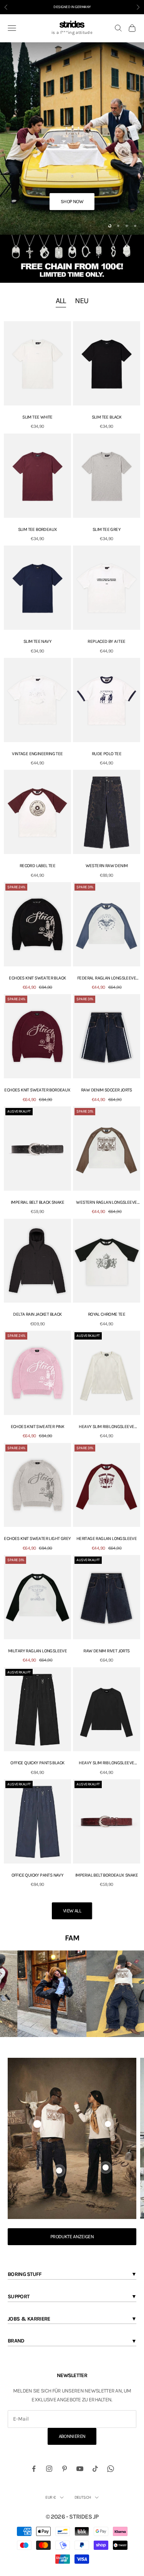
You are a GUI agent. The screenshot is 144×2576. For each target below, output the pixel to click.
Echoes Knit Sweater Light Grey (37, 1538)
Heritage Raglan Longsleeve (107, 1538)
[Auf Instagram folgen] (49, 2469)
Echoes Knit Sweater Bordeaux (37, 1090)
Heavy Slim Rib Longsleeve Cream (106, 1427)
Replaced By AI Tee (106, 641)
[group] (72, 259)
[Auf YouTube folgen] (80, 2469)
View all (72, 1911)
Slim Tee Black (107, 417)
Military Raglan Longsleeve (37, 1651)
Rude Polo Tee (107, 754)
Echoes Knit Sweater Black (37, 978)
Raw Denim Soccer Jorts (107, 1090)
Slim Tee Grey (107, 529)
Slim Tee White (37, 417)
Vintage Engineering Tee (37, 754)
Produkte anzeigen (72, 2236)
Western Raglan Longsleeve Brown (106, 1203)
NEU (82, 301)
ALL (61, 301)
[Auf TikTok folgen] (95, 2469)
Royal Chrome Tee (107, 1314)
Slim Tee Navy (37, 641)
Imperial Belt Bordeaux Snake (107, 1875)
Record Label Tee (37, 866)
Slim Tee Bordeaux (38, 529)
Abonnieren (72, 2436)
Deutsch (83, 2497)
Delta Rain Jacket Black (37, 1314)
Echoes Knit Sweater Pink (38, 1426)
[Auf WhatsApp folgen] (111, 2469)
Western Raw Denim (107, 866)
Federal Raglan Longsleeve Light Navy (107, 979)
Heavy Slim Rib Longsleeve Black (106, 1763)
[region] (72, 138)
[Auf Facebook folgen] (34, 2469)
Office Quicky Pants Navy (38, 1875)
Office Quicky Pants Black (37, 1763)
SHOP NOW (72, 201)
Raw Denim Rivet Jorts (106, 1651)
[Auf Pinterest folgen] (65, 2469)
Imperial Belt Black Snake (37, 1202)
